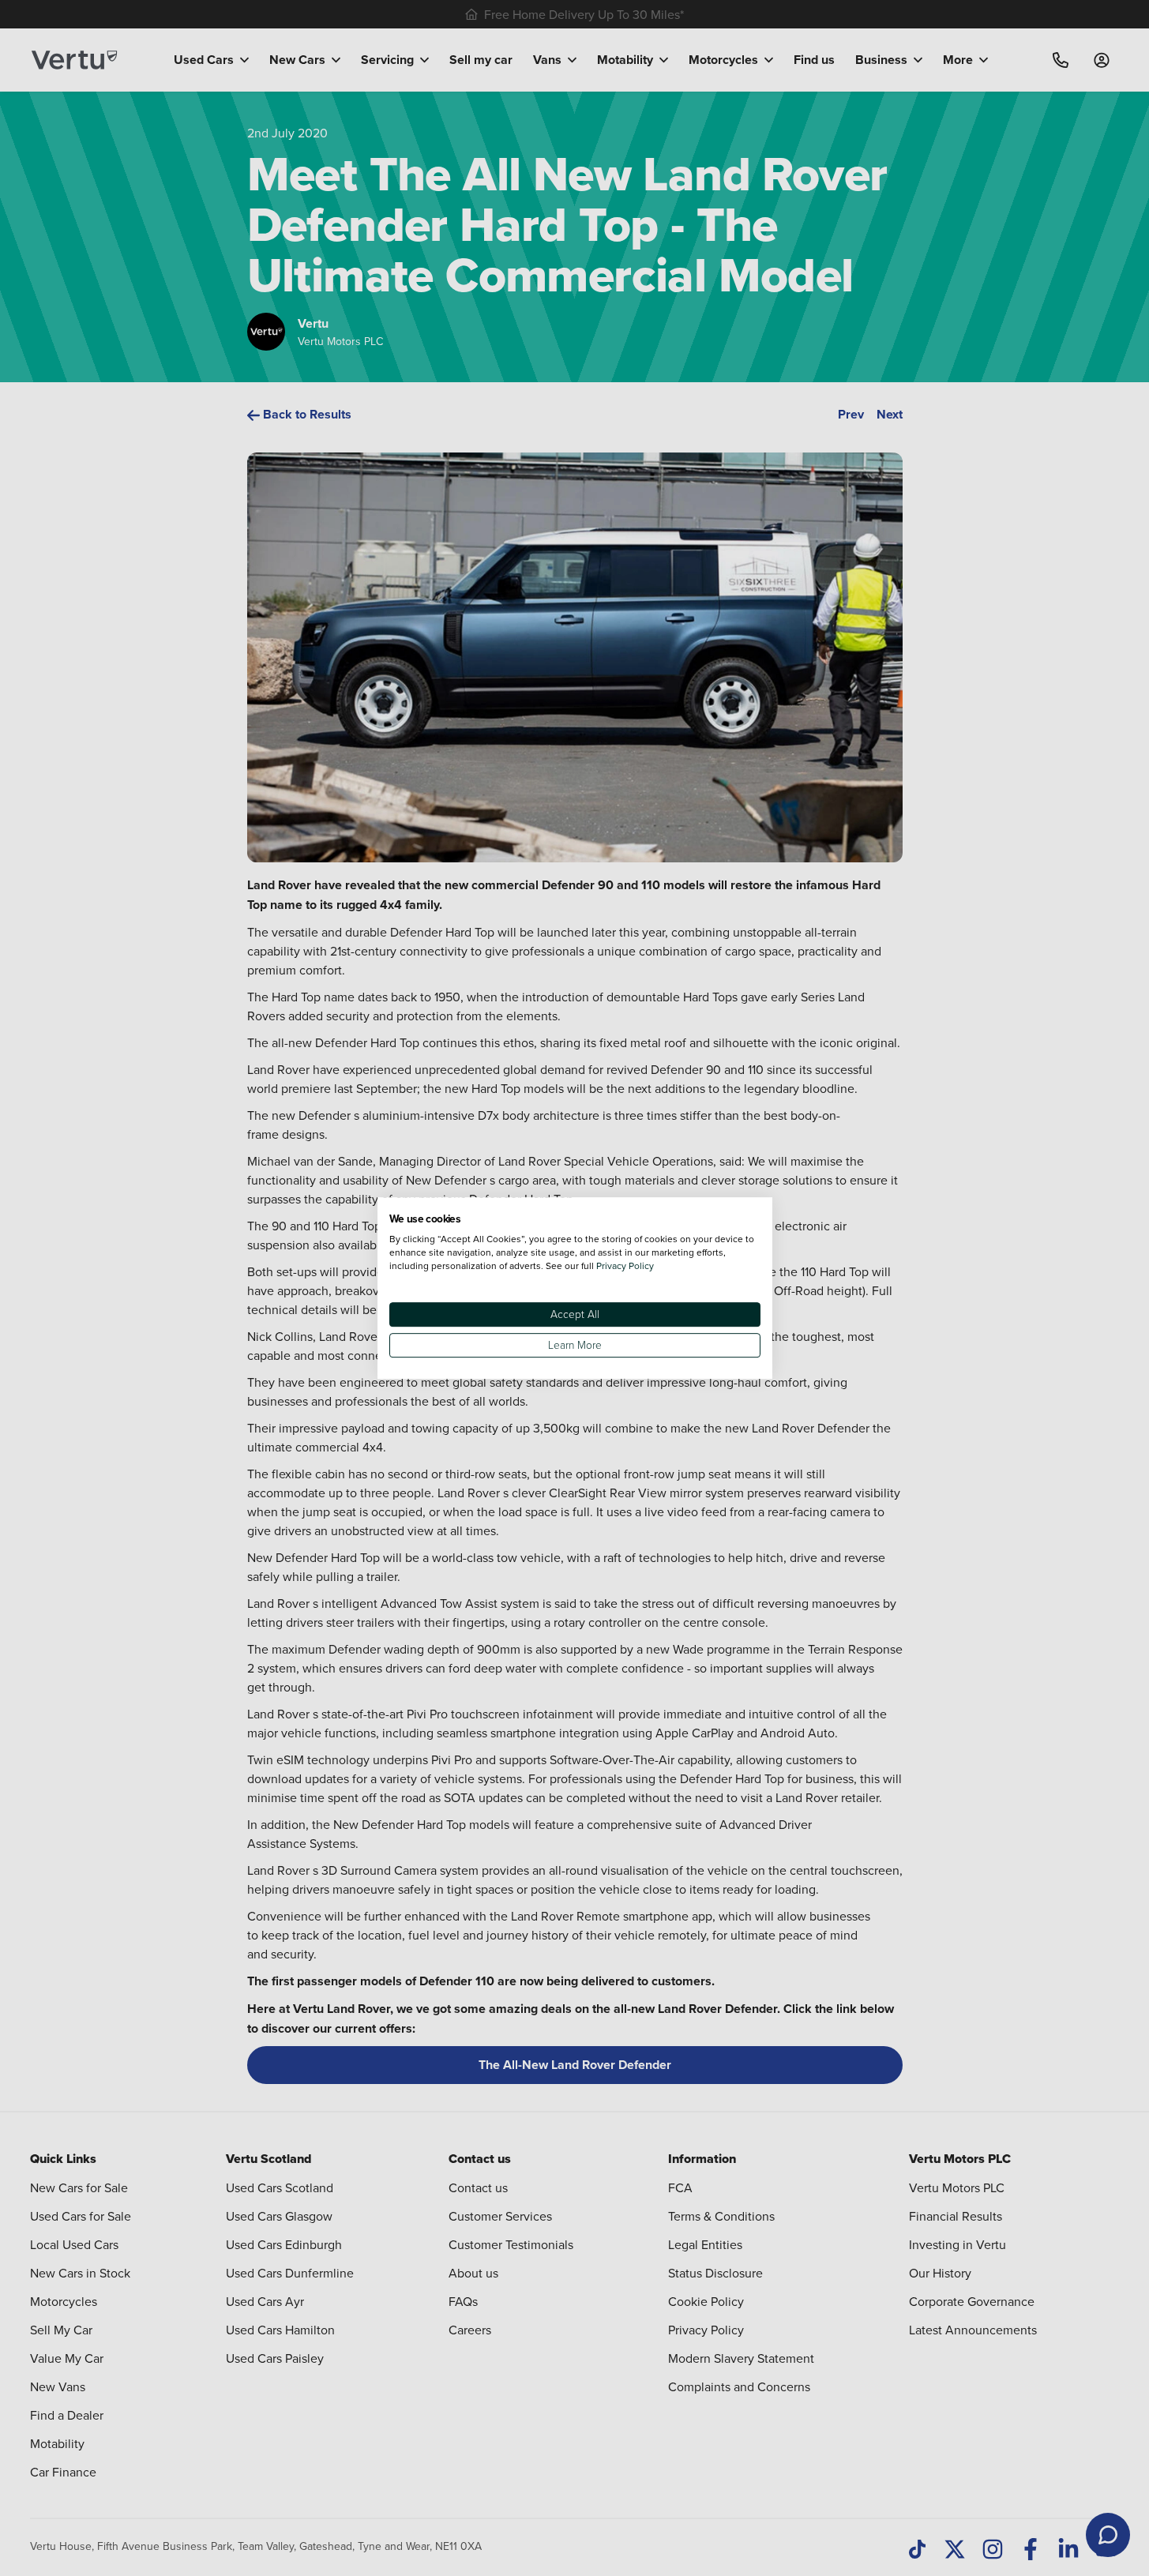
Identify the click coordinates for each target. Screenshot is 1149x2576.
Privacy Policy (625, 1265)
